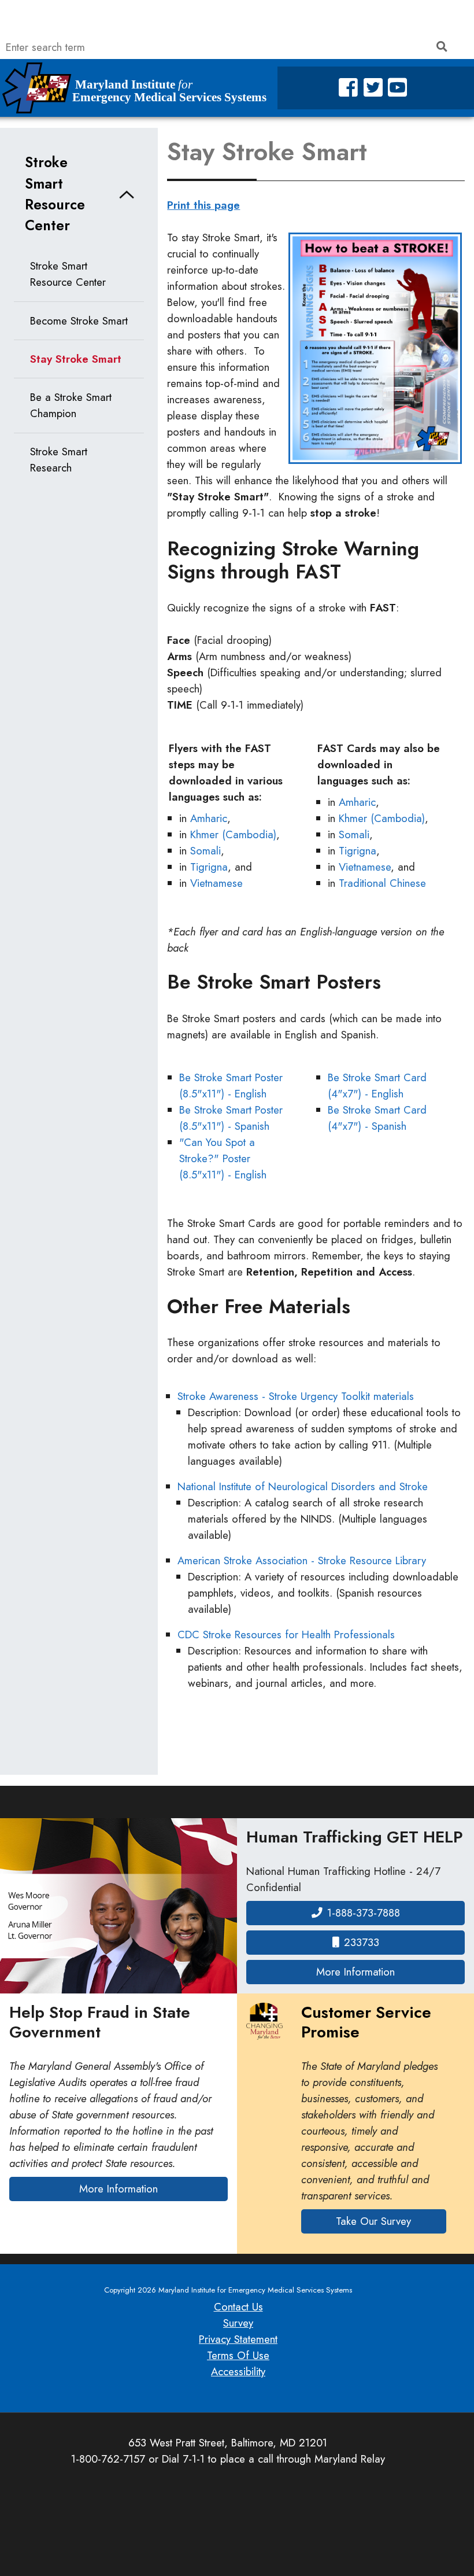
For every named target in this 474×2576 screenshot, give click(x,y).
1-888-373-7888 (364, 1913)
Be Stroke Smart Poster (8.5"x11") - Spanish (231, 1118)
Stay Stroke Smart (76, 359)
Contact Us (238, 2307)
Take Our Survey (373, 2221)
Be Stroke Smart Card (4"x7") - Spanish (377, 1118)
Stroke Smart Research (59, 460)
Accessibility (238, 2372)
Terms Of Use (238, 2355)
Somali (205, 851)
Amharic (209, 818)
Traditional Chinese (382, 883)
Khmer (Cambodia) (233, 834)
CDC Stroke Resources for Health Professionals (286, 1635)
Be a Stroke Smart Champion (71, 405)
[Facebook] (348, 88)
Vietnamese (216, 883)
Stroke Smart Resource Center (55, 194)
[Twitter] (373, 88)
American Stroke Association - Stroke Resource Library (302, 1560)
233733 (362, 1942)
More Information (390, 1971)
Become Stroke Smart (79, 321)
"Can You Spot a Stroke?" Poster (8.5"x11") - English (223, 1158)
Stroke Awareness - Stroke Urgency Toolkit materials (296, 1396)
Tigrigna (209, 867)
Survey (238, 2323)
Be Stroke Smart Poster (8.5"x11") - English (231, 1086)
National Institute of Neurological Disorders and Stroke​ (303, 1486)
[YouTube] (397, 88)
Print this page (203, 205)
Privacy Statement (238, 2339)
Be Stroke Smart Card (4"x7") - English (377, 1086)
